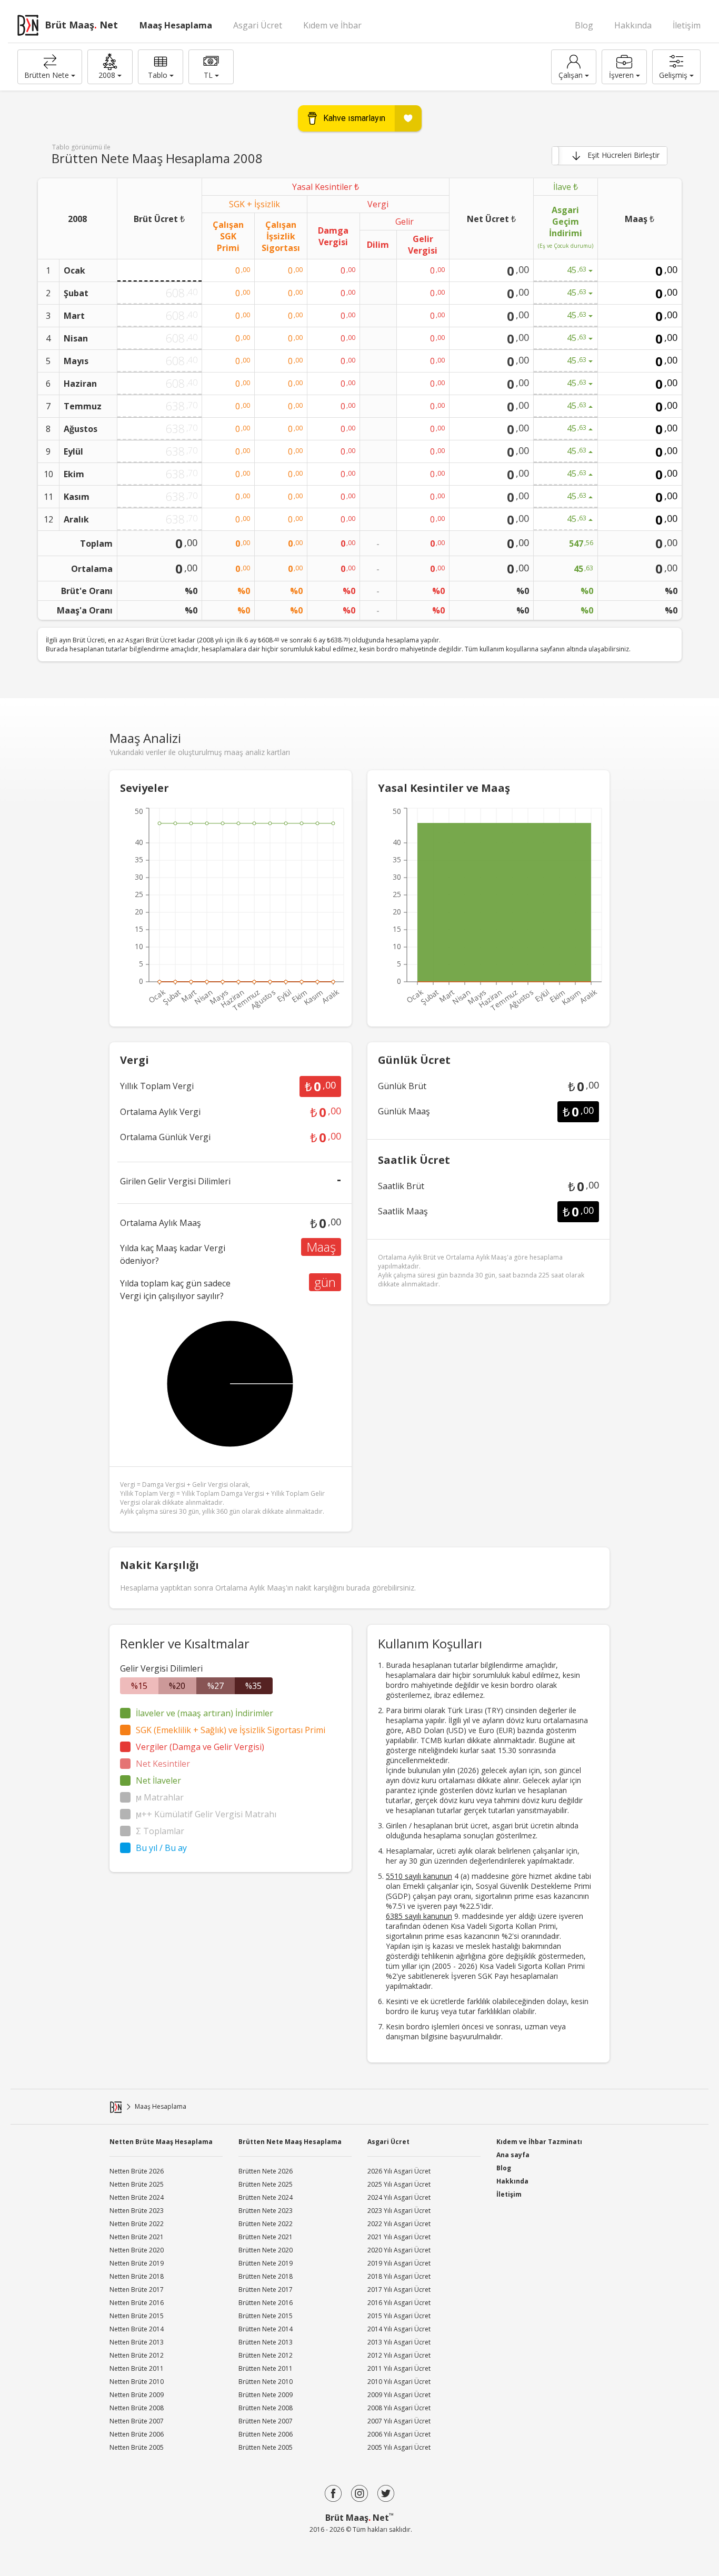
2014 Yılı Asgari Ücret (399, 2329)
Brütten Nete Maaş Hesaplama (290, 2142)
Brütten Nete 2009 (266, 2395)
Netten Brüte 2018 (137, 2276)
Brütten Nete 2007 (266, 2421)
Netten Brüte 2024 (137, 2197)
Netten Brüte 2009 (137, 2395)
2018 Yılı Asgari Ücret (399, 2276)
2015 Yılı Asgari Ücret (399, 2316)
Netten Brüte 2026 (137, 2171)
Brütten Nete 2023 (266, 2211)
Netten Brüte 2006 (137, 2434)
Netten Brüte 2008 (137, 2408)
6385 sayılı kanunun (419, 1916)
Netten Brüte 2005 (137, 2447)
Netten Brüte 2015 (137, 2316)
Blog (584, 25)
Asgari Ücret (258, 25)
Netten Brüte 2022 (137, 2224)
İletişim (687, 25)
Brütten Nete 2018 (266, 2276)
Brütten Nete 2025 (266, 2184)
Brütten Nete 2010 (266, 2382)
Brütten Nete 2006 (266, 2434)
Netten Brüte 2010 (137, 2382)
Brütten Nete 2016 (266, 2303)
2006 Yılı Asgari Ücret (399, 2434)
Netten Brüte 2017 (137, 2290)
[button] (110, 67)
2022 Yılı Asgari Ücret (399, 2224)
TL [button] (208, 75)
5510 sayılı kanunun (419, 1876)
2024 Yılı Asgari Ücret (399, 2197)
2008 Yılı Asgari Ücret (399, 2408)
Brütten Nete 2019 (266, 2263)
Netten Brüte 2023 (137, 2211)
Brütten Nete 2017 (266, 2290)
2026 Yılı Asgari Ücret (399, 2171)
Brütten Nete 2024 (266, 2197)
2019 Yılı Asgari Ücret (399, 2263)
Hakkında (633, 25)
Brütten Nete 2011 (266, 2368)
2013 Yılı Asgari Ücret (399, 2342)
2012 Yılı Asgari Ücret (399, 2355)
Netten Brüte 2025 (137, 2184)
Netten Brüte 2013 (137, 2342)
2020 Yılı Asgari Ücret (399, 2250)
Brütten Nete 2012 (266, 2355)
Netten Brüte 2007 (137, 2421)
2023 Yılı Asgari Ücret (399, 2211)
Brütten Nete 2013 (266, 2342)
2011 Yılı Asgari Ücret (399, 2368)
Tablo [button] (158, 75)
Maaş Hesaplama (176, 25)
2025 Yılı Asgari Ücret (399, 2184)
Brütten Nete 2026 (266, 2171)
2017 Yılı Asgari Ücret (399, 2290)
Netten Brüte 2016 (137, 2303)
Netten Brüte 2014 (137, 2329)
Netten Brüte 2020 (137, 2250)
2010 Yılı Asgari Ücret (399, 2382)
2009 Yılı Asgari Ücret (399, 2395)
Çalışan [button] (571, 75)
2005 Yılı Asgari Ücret (399, 2447)
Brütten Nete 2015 (266, 2316)
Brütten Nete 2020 (266, 2250)
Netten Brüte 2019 (137, 2263)
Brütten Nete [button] (47, 75)
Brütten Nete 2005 (266, 2447)
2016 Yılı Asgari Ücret (399, 2303)
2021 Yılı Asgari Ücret (399, 2237)
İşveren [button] (621, 75)
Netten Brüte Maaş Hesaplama (161, 2142)
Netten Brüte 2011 (137, 2368)
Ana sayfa (513, 2155)
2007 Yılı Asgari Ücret (399, 2421)
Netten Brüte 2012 (137, 2355)
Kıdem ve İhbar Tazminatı (539, 2141)
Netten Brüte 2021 (137, 2237)
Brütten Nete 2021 (266, 2237)
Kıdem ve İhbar (332, 25)
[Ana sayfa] (116, 2107)
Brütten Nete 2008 (266, 2408)
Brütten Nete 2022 (266, 2224)
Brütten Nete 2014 (266, 2329)
